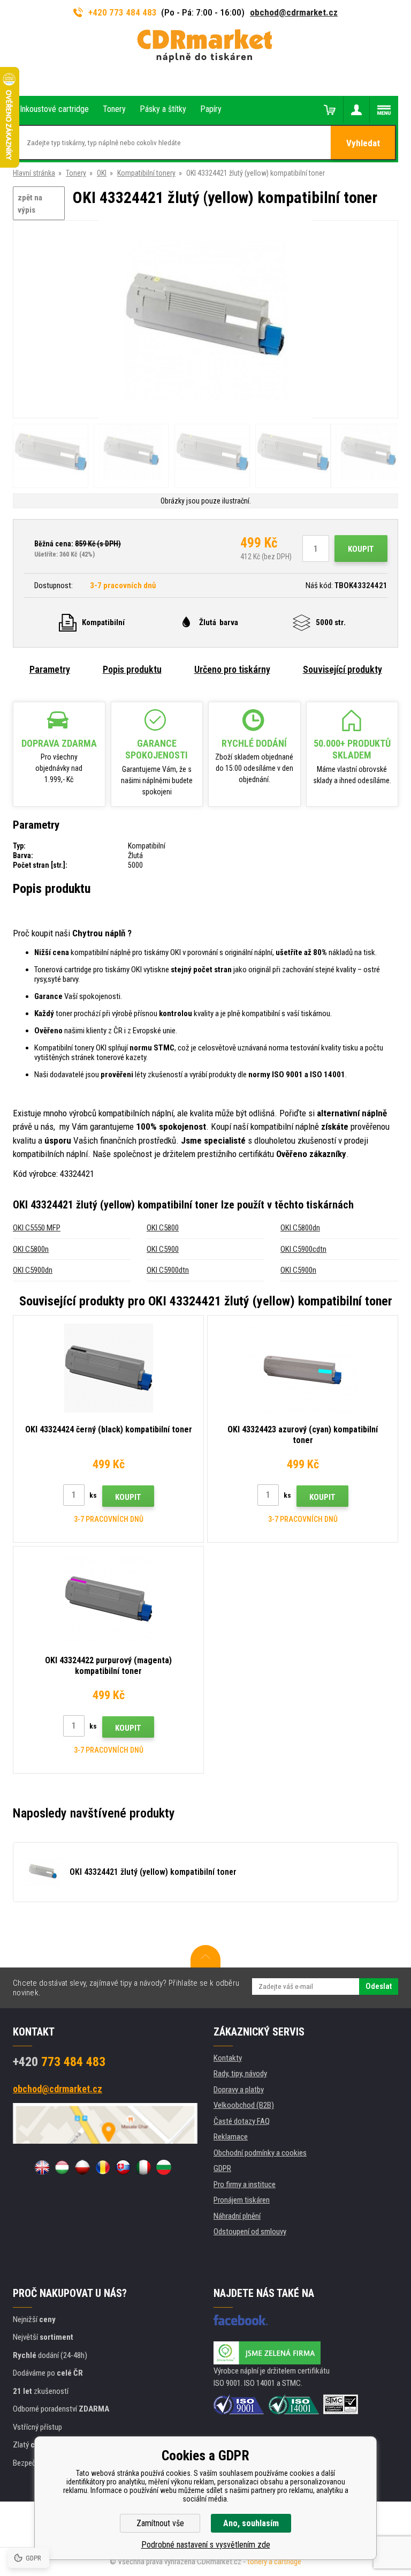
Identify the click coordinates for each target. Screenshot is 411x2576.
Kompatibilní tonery (146, 173)
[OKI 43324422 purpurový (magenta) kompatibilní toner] (108, 1599)
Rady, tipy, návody (240, 2074)
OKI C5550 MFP (37, 1228)
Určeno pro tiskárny (232, 669)
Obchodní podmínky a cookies (260, 2153)
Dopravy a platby (239, 2090)
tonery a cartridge (274, 2562)
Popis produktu (132, 669)
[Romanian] (103, 2167)
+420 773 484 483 (123, 12)
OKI (102, 173)
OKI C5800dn (300, 1228)
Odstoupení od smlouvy (250, 2232)
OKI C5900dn (33, 1270)
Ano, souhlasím (251, 2523)
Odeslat (379, 1986)
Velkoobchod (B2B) (244, 2105)
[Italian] (143, 2167)
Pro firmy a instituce (245, 2184)
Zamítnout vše (160, 2523)
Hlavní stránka (34, 173)
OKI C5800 (163, 1228)
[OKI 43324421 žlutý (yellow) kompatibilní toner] (205, 320)
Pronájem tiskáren (242, 2200)
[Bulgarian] (164, 2167)
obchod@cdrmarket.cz (294, 12)
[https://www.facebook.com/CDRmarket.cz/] (241, 2320)
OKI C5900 (163, 1249)
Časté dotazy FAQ (242, 2121)
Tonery (76, 173)
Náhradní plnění (237, 2216)
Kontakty (228, 2058)
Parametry (50, 669)
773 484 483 (59, 2062)
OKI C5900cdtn (303, 1249)
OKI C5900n (298, 1270)
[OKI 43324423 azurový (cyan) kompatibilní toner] (303, 1368)
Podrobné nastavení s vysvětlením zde (206, 2545)
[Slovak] (123, 2167)
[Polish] (82, 2167)
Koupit (361, 549)
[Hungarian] (62, 2167)
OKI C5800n (31, 1249)
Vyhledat (363, 143)
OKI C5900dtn (168, 1270)
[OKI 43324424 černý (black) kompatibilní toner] (108, 1368)
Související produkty (342, 669)
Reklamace (231, 2137)
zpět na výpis (30, 204)
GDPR (222, 2168)
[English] (42, 2167)
